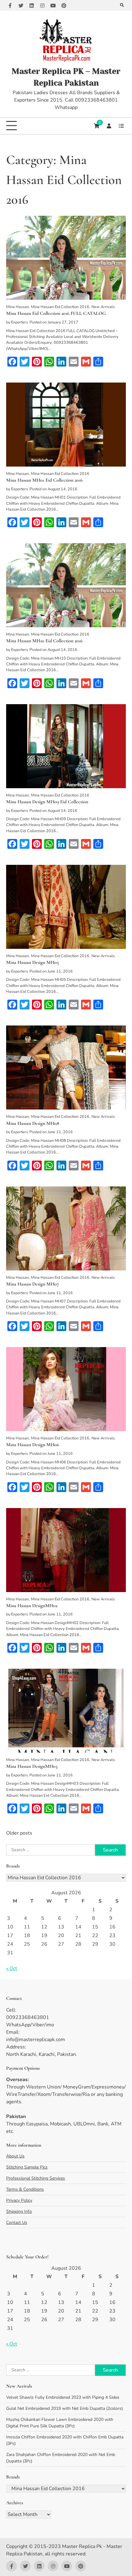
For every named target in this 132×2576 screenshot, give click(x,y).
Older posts (19, 1833)
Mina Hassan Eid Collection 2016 (60, 307)
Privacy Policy (19, 2200)
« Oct (12, 1968)
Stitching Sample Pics (27, 2167)
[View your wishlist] (121, 126)
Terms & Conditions (25, 2189)
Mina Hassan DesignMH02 (32, 1606)
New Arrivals (103, 307)
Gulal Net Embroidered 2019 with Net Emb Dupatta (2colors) (64, 2408)
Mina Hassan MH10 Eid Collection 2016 (44, 641)
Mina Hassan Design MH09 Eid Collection (47, 802)
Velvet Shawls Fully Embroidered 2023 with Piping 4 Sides (63, 2397)
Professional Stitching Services (36, 2178)
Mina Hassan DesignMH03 (32, 1766)
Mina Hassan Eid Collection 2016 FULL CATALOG (56, 313)
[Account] (109, 126)
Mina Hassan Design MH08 (33, 1123)
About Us (15, 2156)
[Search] (122, 5)
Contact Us (17, 2223)
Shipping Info (19, 2211)
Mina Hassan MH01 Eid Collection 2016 (44, 480)
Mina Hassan (17, 307)
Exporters (19, 322)
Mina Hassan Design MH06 (33, 1445)
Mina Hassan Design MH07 (33, 1284)
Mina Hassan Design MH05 (33, 962)
